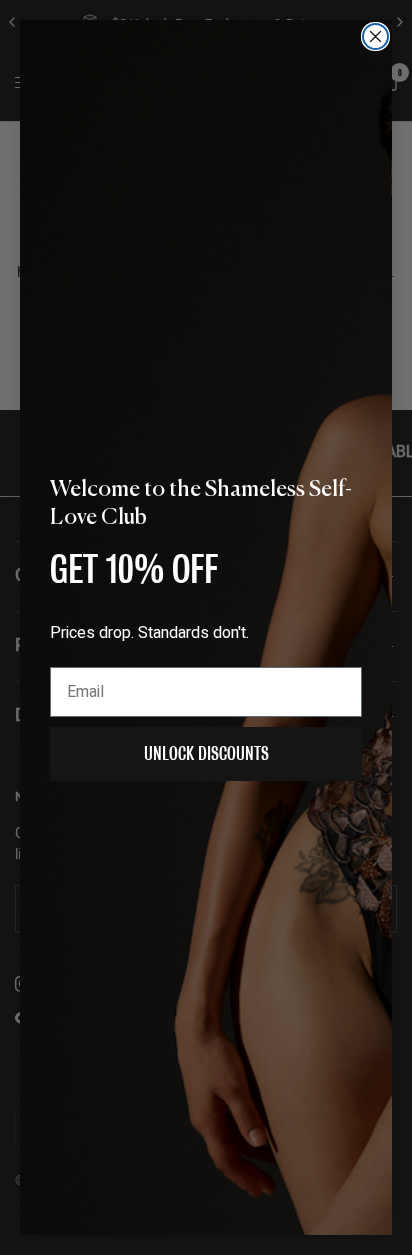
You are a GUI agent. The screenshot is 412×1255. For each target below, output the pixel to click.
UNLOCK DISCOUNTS (206, 753)
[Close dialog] (375, 36)
